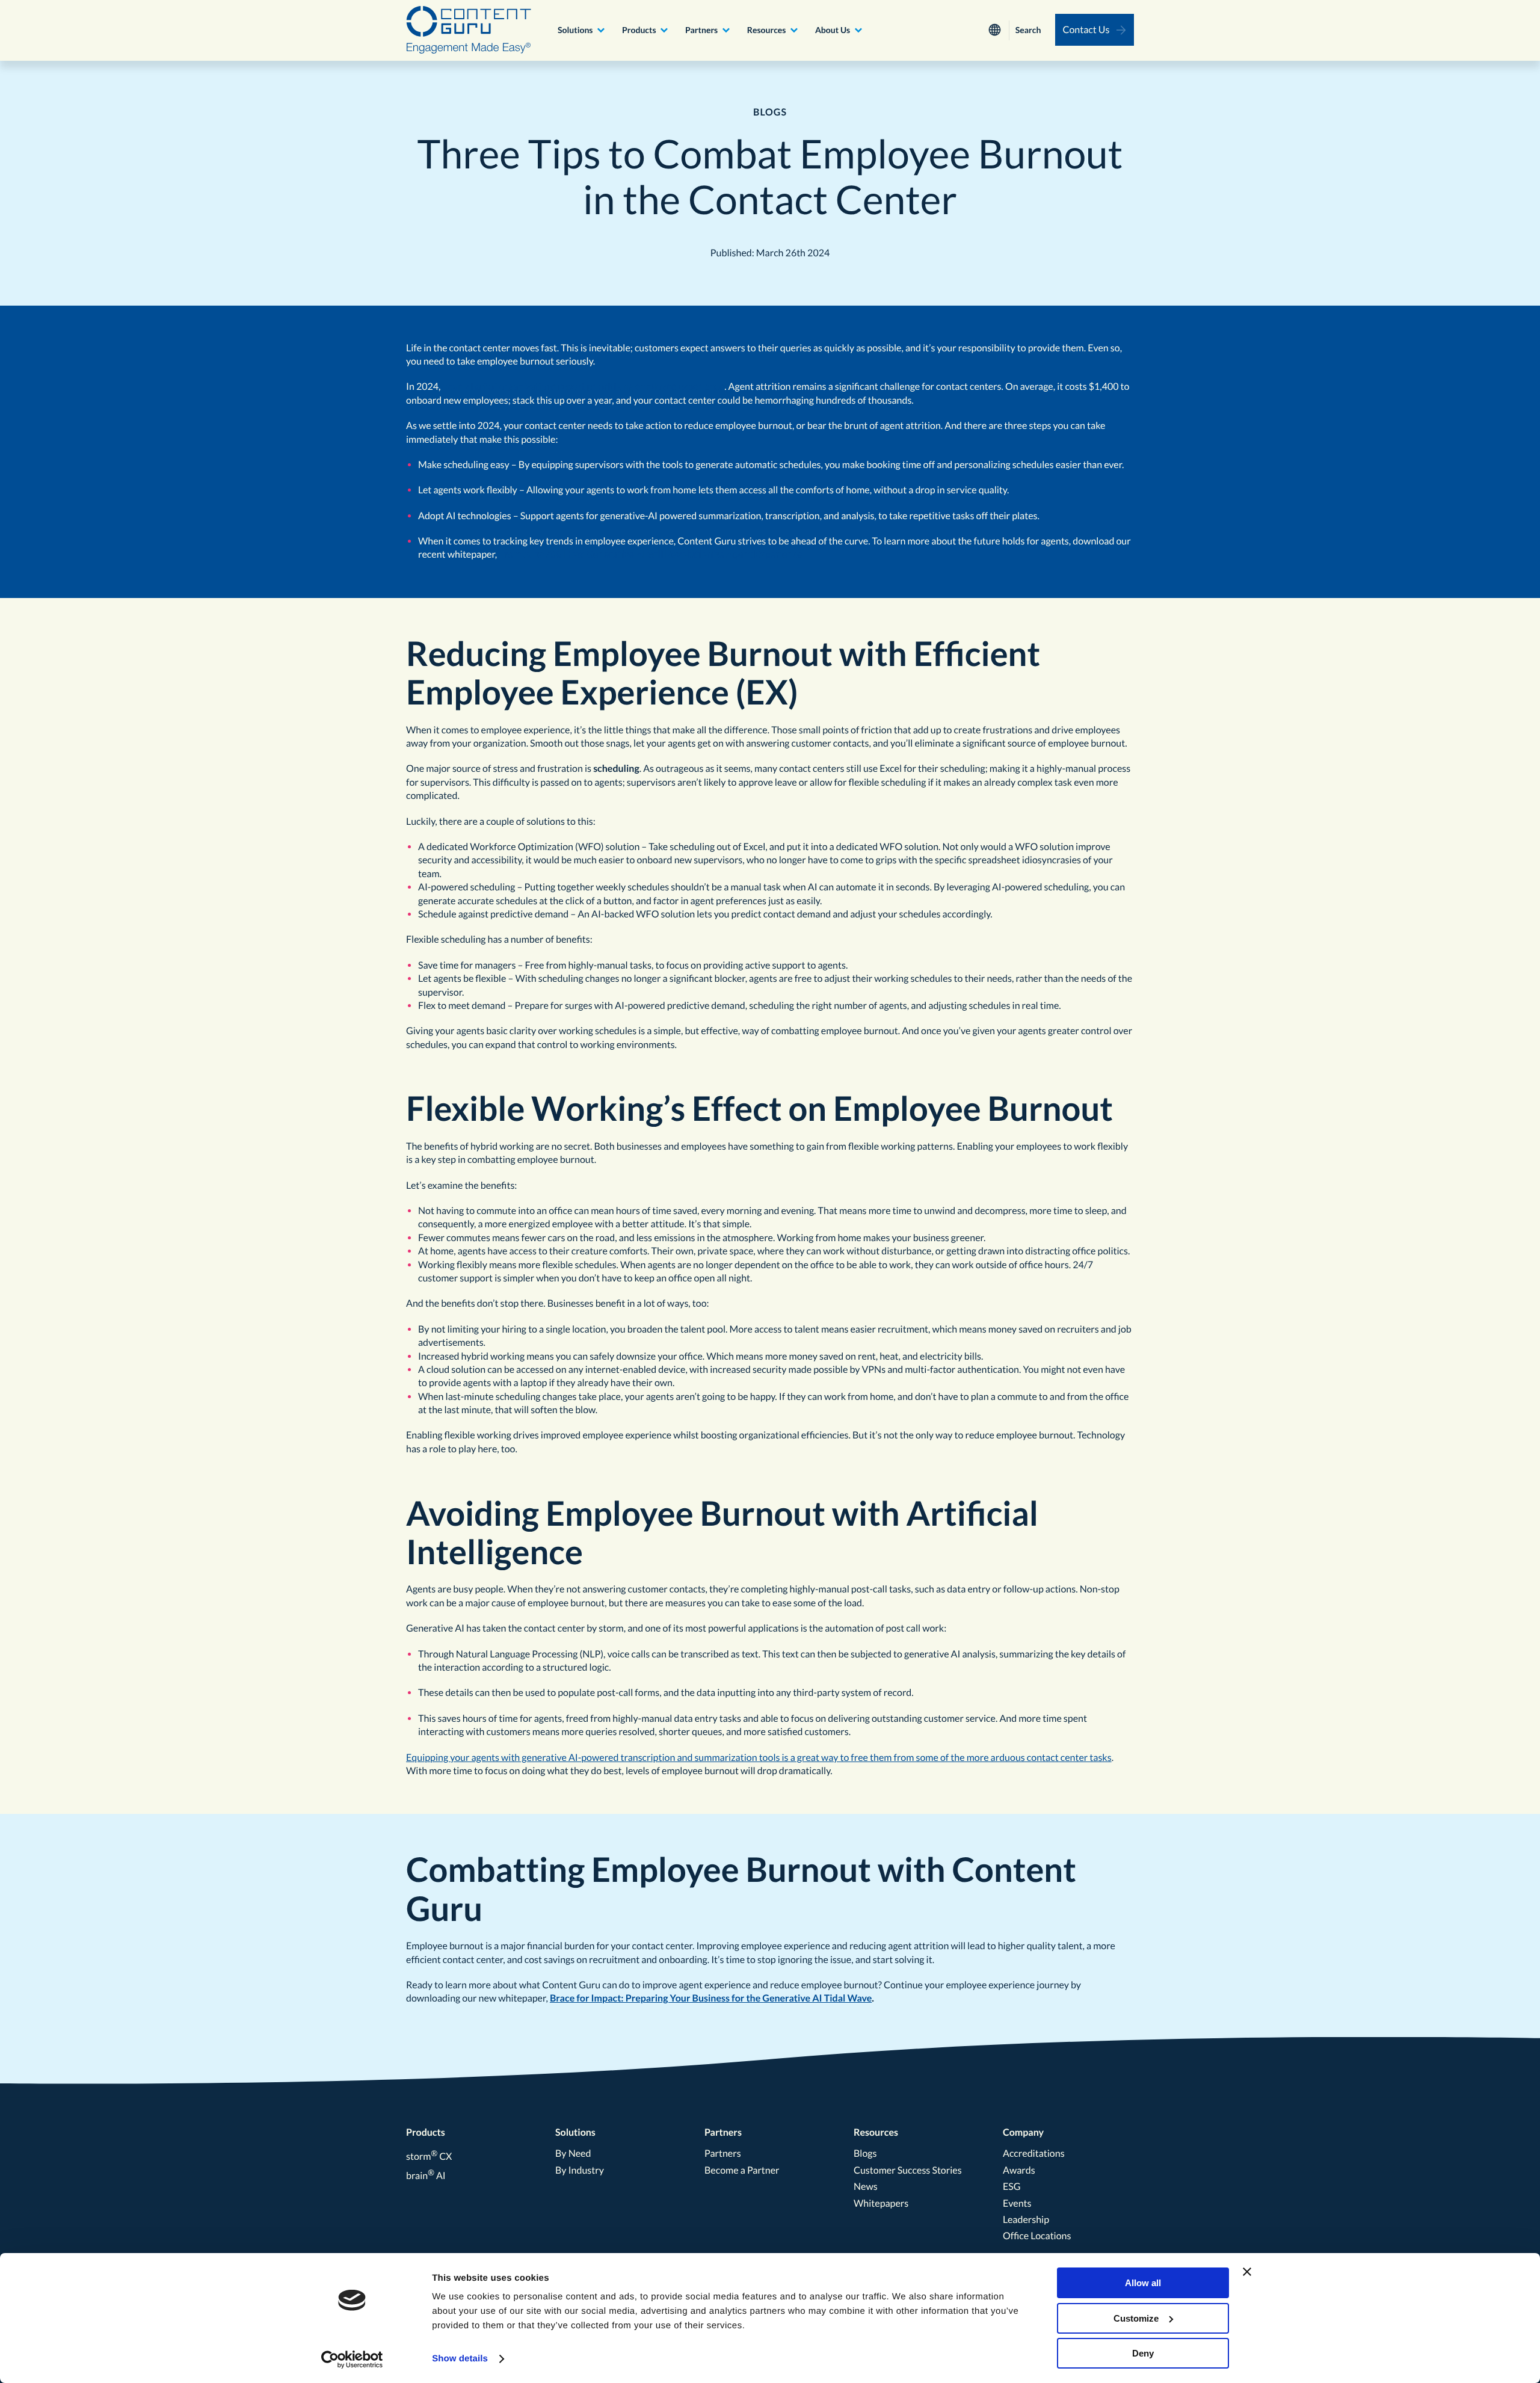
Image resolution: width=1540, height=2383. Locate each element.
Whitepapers (881, 2203)
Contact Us (1086, 30)
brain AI (426, 2176)
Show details (460, 2359)
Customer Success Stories (908, 2170)
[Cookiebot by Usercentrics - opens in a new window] (352, 2360)
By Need (573, 2153)
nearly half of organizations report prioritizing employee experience (584, 387)
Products (639, 30)
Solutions (575, 30)
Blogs (865, 2153)
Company (1023, 2132)
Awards (1019, 2170)
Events (1017, 2203)
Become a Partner (742, 2170)
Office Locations (1037, 2236)
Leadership (1026, 2220)
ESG (1012, 2187)
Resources (767, 30)
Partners (701, 30)
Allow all (1143, 2283)
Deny (1143, 2353)
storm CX (429, 2156)
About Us (833, 30)
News (866, 2187)
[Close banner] (1247, 2272)
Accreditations (1034, 2153)
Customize (1136, 2318)
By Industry (580, 2170)
